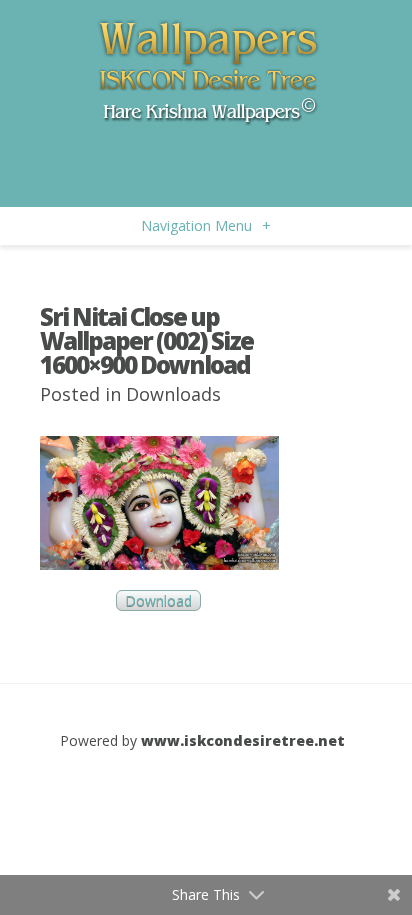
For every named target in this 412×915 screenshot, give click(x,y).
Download (158, 600)
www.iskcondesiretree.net (243, 740)
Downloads (173, 394)
